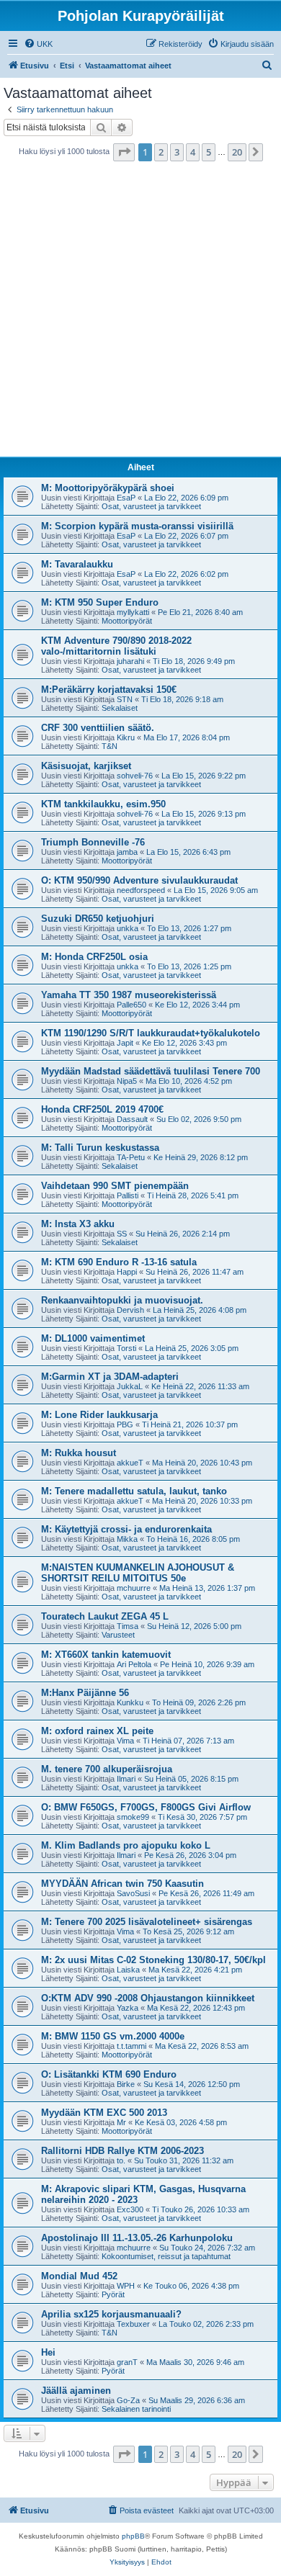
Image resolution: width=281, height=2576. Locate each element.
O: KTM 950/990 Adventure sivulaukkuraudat (139, 880)
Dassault (132, 1119)
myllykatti (133, 612)
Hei (48, 2352)
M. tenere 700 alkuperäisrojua (107, 1769)
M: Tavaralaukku (77, 564)
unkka (128, 928)
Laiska (128, 1970)
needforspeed (141, 890)
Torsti (126, 1348)
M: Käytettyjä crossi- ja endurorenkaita (126, 1529)
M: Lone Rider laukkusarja (99, 1415)
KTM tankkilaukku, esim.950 (103, 804)
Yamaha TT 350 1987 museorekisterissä (129, 995)
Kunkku (130, 1702)
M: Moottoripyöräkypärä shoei (108, 488)
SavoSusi (133, 1893)
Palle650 (131, 1005)
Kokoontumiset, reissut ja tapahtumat (166, 2256)
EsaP (126, 498)
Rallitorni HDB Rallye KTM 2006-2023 (122, 2151)
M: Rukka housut (79, 1453)
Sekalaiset (120, 708)
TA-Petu (131, 1157)
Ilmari (126, 1779)
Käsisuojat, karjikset (86, 766)
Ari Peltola (134, 1664)
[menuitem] (38, 44)
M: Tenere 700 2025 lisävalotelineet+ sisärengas (147, 1922)
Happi (127, 1272)
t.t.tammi (131, 2046)
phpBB (133, 2536)
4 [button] (193, 152)
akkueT (130, 1463)
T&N (110, 746)
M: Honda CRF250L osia (94, 957)
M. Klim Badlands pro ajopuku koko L (126, 1845)
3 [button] (177, 152)
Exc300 (130, 2209)
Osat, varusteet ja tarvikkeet (151, 506)
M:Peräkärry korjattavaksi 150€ (109, 690)
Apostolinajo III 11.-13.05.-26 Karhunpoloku (137, 2238)
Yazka (128, 2008)
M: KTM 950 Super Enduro (100, 602)
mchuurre (134, 1588)
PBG (125, 1424)
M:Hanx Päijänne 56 (85, 1693)
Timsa (128, 1626)
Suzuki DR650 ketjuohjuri (98, 919)
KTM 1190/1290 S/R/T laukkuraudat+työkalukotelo (151, 1033)
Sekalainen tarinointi (136, 2409)
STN (125, 699)
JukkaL (130, 1386)
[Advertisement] (140, 313)
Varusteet (118, 1635)
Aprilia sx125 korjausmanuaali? (111, 2314)
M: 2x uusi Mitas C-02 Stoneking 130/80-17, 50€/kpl (153, 1960)
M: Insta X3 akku (78, 1224)
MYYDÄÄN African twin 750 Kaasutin (122, 1884)
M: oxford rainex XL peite (97, 1731)
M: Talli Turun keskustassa (100, 1148)
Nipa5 (127, 1081)
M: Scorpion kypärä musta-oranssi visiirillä (137, 526)
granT (127, 2362)
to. (121, 2160)
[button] (124, 152)
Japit (125, 1043)
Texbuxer (133, 2324)
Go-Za (128, 2400)
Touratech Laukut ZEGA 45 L (105, 1616)
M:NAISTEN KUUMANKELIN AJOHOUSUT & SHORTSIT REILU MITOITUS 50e (138, 1573)
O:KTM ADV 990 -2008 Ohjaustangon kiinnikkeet (148, 1998)
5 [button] (209, 152)
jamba (127, 852)
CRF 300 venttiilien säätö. (98, 728)
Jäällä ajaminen (76, 2391)
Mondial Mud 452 (79, 2276)
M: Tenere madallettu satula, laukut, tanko (134, 1491)
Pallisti (128, 1195)
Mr (121, 2122)
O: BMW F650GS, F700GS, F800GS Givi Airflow (146, 1807)
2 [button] (161, 152)
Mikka (127, 1539)
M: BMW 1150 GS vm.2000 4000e (113, 2036)
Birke (126, 2084)
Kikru (126, 737)
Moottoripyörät (127, 621)
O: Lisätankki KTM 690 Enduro (109, 2074)
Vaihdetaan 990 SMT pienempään (115, 1186)
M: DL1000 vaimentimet (93, 1338)
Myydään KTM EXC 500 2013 (104, 2113)
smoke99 (133, 1817)
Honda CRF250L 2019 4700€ (102, 1109)
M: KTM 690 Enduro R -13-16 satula (119, 1262)
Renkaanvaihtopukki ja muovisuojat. (122, 1300)
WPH (126, 2286)
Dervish (130, 1310)
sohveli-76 (135, 776)
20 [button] (237, 152)
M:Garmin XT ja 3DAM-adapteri (110, 1377)
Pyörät (113, 2294)
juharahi (130, 661)
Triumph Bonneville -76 (93, 842)
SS (122, 1234)
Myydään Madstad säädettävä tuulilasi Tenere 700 (151, 1071)
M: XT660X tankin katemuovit (106, 1655)
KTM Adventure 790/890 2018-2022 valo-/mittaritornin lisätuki (116, 646)
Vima (125, 1741)
